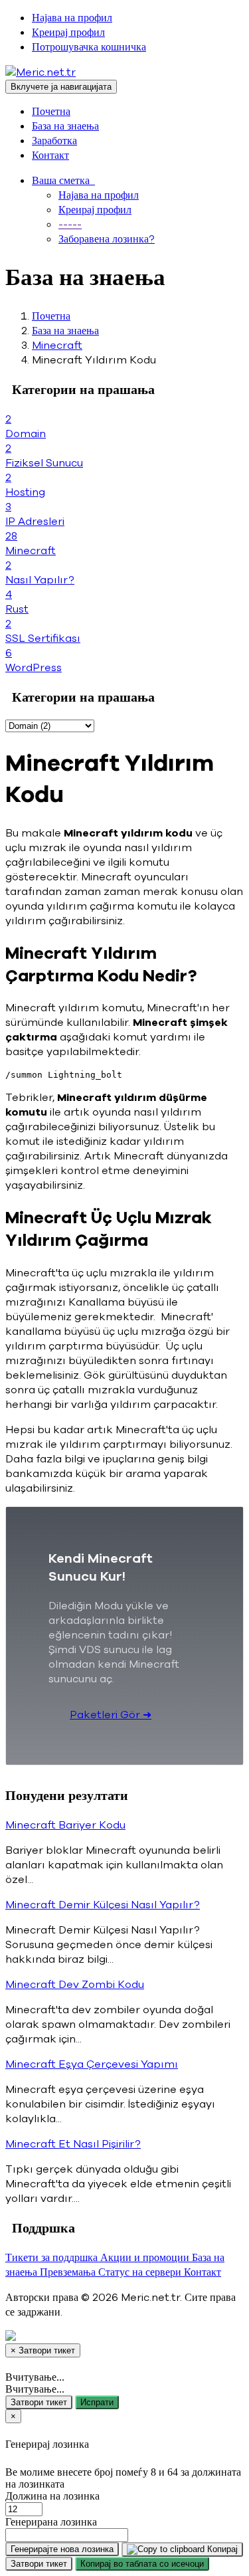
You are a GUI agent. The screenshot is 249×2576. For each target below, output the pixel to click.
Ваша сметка (63, 181)
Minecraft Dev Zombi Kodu (75, 1985)
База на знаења (65, 126)
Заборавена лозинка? (107, 239)
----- (70, 225)
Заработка (54, 141)
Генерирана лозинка (51, 2522)
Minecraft (57, 346)
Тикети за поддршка (53, 2258)
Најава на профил (72, 18)
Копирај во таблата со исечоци (142, 2564)
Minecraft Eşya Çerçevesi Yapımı (92, 2064)
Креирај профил (68, 33)
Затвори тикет (39, 2402)
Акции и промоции (146, 2258)
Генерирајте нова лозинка (62, 2549)
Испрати (97, 2402)
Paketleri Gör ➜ (111, 1715)
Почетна (51, 112)
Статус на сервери (141, 2272)
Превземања (69, 2272)
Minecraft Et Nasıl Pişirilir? (73, 2144)
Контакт (50, 155)
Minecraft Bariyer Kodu (65, 1825)
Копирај (221, 2549)
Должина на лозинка (52, 2496)
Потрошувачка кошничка (89, 47)
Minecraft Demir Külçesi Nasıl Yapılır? (103, 1905)
